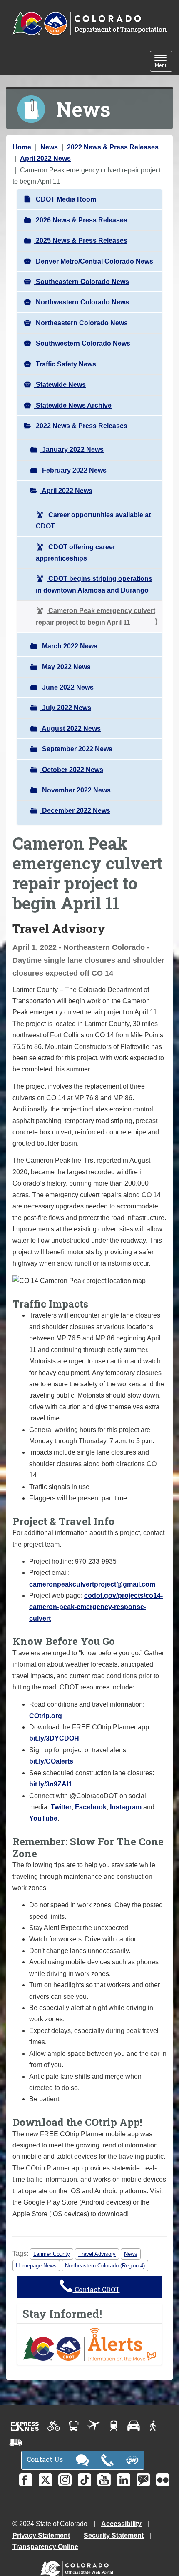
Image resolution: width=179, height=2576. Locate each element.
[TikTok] (85, 2480)
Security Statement (114, 2535)
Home (22, 147)
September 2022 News (76, 749)
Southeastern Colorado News (82, 282)
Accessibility (121, 2524)
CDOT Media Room (65, 199)
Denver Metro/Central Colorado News (94, 261)
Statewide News (60, 385)
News (49, 147)
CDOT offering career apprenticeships (76, 553)
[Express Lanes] (25, 2426)
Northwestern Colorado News (82, 302)
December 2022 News (75, 811)
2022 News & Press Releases (113, 147)
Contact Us (46, 2460)
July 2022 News (66, 708)
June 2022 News (67, 687)
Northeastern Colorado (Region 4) (105, 2266)
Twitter (61, 1807)
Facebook (91, 1807)
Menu (163, 62)
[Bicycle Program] (54, 2426)
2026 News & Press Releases (81, 220)
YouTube (43, 1818)
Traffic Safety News (65, 364)
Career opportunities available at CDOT (93, 521)
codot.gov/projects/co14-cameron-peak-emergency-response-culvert (96, 1607)
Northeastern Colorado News (81, 323)
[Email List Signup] (143, 2480)
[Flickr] (163, 2480)
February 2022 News (73, 470)
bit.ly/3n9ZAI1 (51, 1784)
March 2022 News (69, 646)
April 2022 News (45, 158)
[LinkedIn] (124, 2480)
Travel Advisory (97, 2254)
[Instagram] (65, 2480)
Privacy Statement (41, 2535)
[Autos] (134, 2426)
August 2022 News (71, 729)
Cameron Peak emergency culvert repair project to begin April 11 (96, 616)
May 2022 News (66, 667)
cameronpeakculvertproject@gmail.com (92, 1584)
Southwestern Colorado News (82, 343)
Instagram (126, 1807)
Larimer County (52, 2254)
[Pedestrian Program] (154, 2426)
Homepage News (36, 2266)
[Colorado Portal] (78, 2567)
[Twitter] (45, 2480)
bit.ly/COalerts (51, 1761)
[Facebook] (26, 2480)
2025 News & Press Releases (81, 240)
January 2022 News (72, 450)
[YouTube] (104, 2480)
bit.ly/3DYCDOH (54, 1738)
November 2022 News (76, 790)
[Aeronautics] (94, 2426)
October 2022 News (72, 770)
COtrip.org (46, 1716)
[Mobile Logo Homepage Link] (89, 24)
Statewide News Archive (73, 405)
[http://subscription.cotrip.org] (89, 2344)
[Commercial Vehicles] (16, 2442)
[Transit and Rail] (74, 2426)
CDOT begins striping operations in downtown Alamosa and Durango (94, 584)
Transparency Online (45, 2547)
